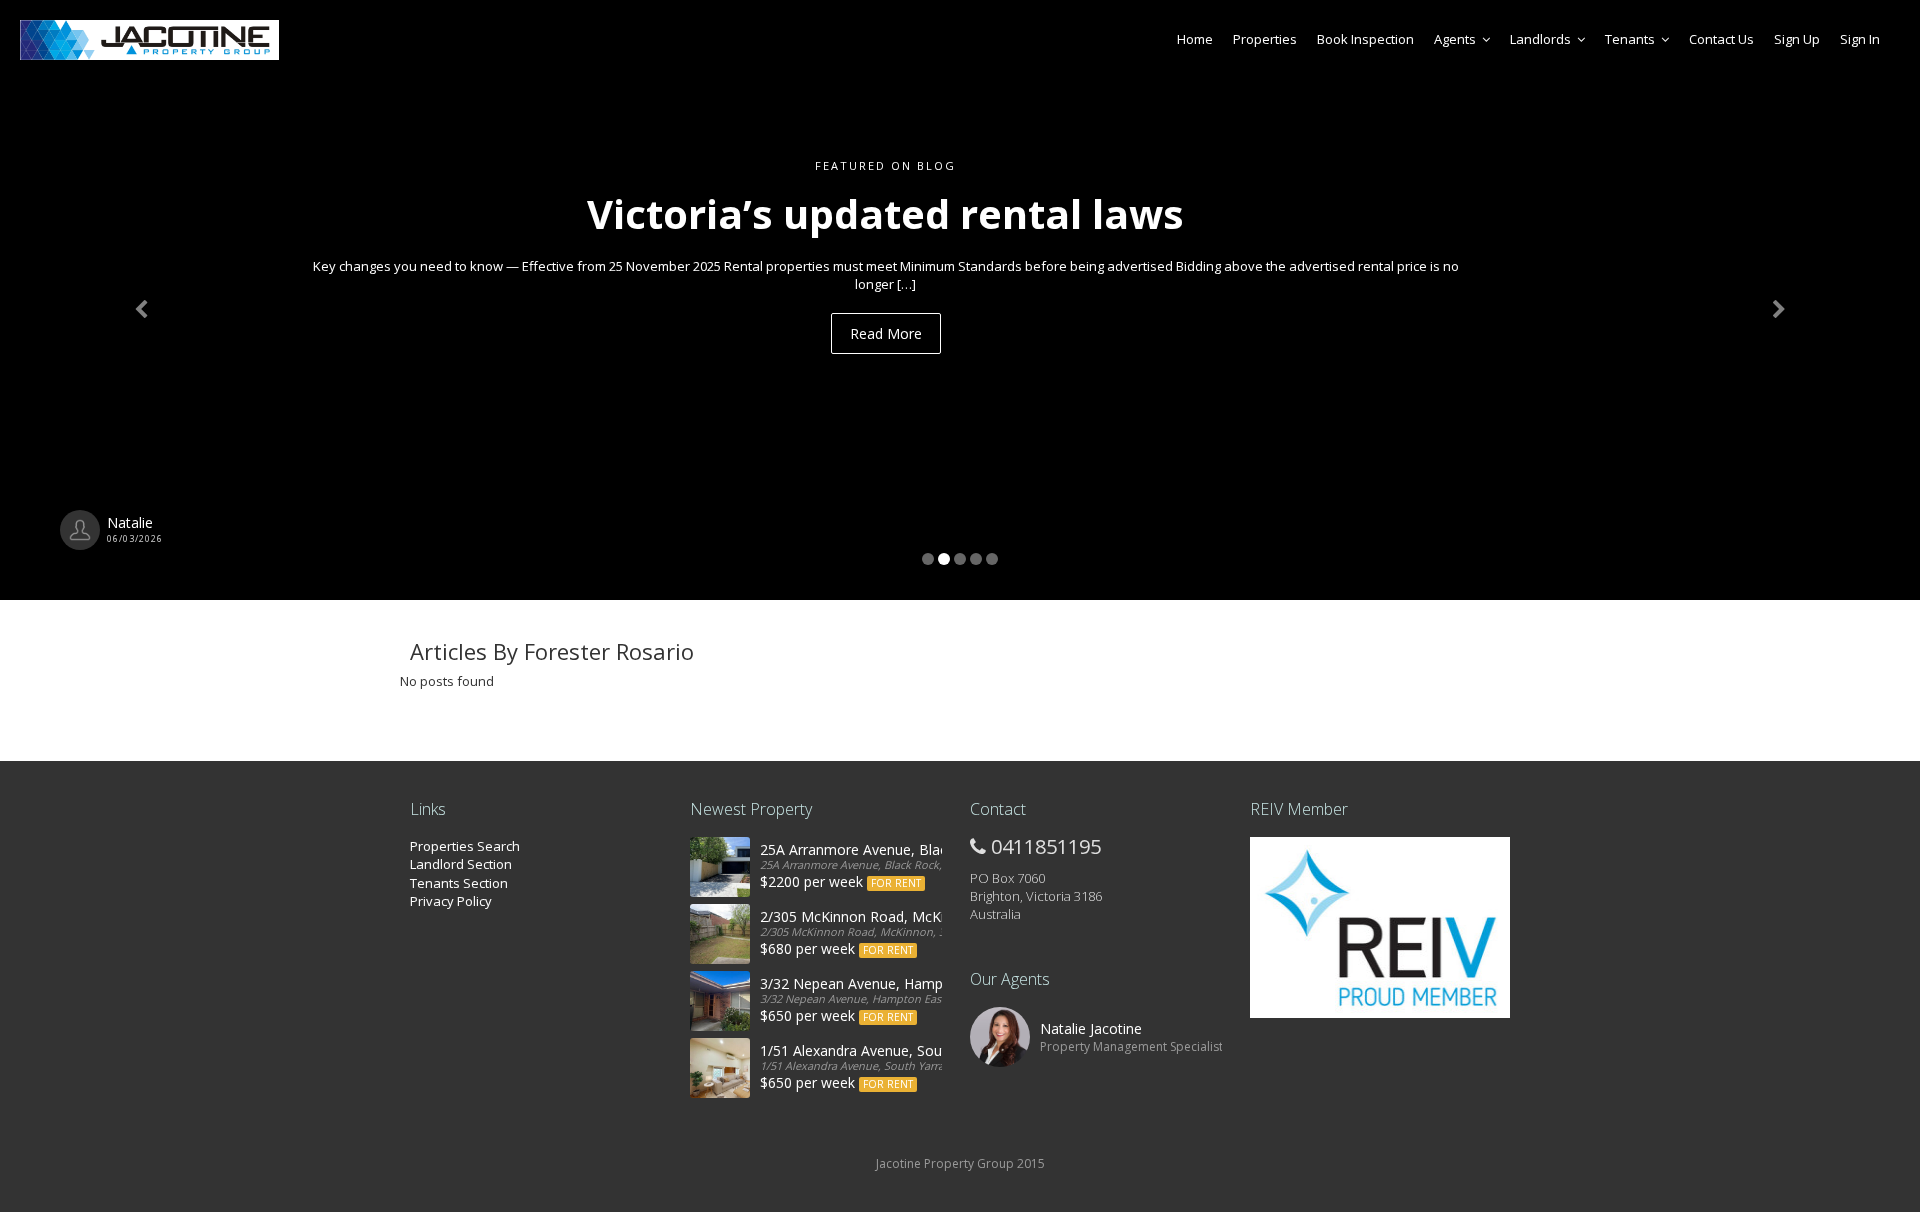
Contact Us (1721, 39)
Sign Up (1797, 39)
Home (1195, 39)
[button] (144, 300)
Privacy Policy (451, 901)
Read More (986, 315)
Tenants (1630, 39)
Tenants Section (459, 883)
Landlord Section (461, 864)
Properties (1265, 39)
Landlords (1540, 39)
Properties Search (465, 846)
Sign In (1860, 39)
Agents (1455, 39)
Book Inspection (1365, 39)
